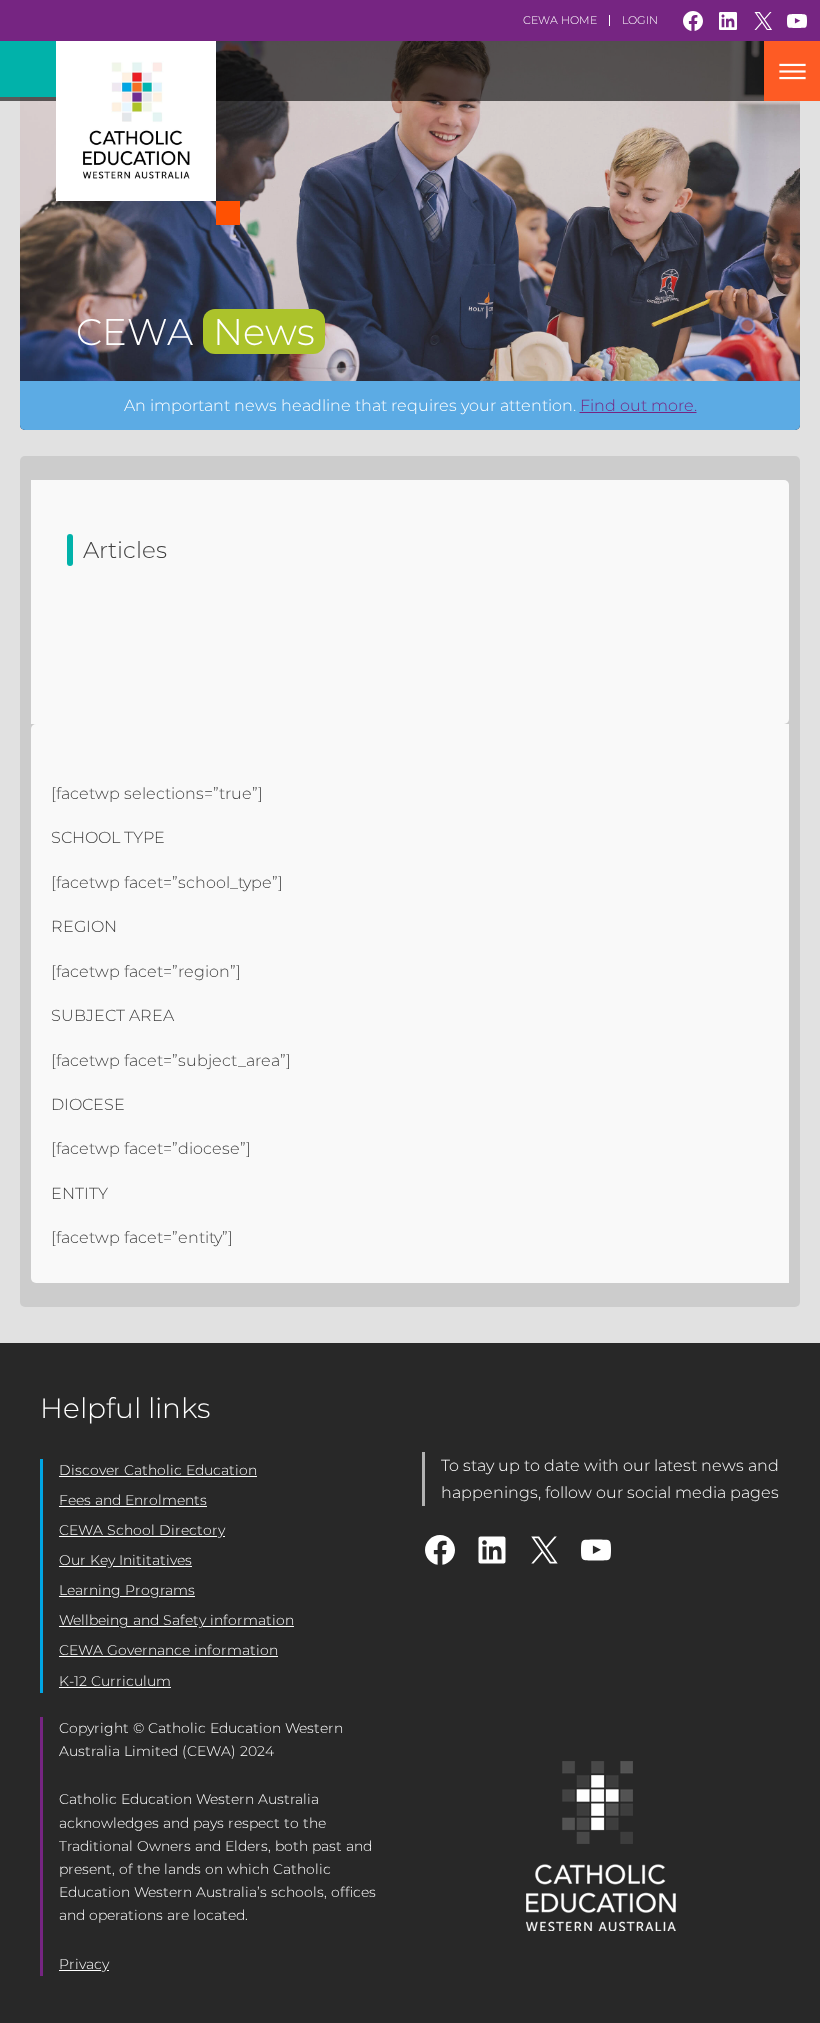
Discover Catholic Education (158, 1470)
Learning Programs (127, 1590)
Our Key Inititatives (125, 1560)
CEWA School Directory (142, 1530)
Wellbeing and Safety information (176, 1620)
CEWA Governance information (168, 1650)
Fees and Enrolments (133, 1500)
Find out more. (638, 405)
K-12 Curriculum (115, 1681)
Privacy (84, 1964)
